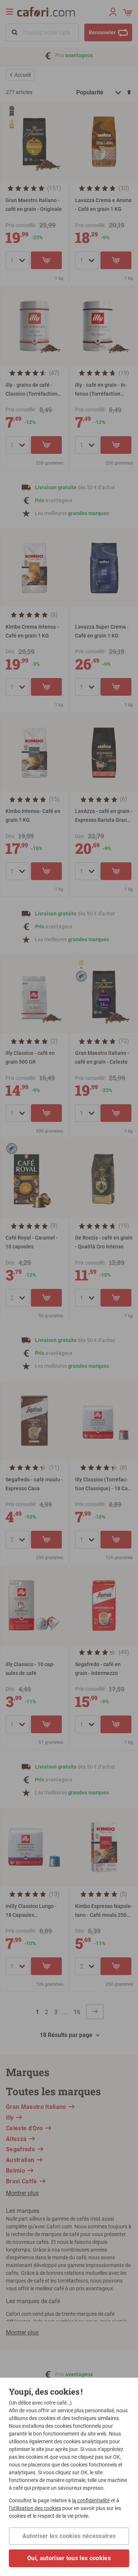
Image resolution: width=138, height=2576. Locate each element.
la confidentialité (91, 2500)
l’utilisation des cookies (35, 2508)
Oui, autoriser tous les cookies (69, 2558)
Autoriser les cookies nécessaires (69, 2536)
